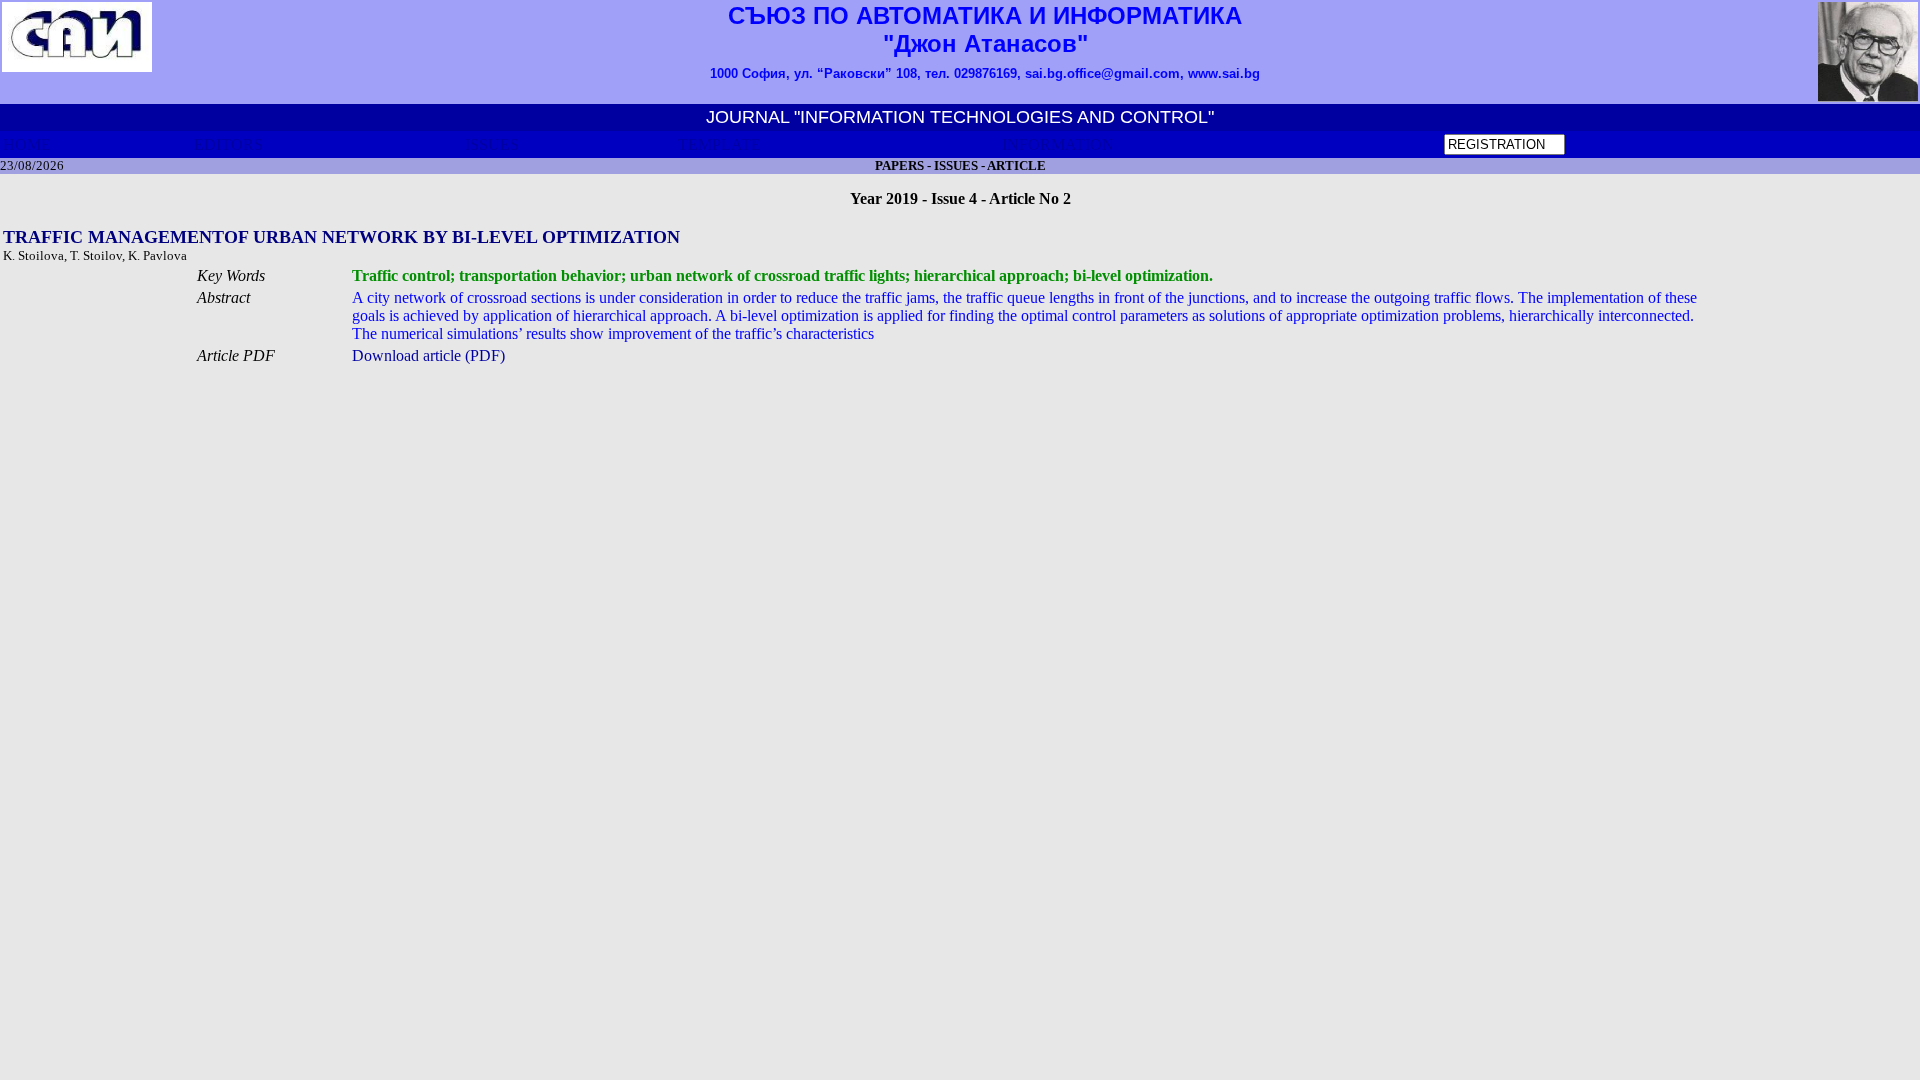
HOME (27, 144)
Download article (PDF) (428, 355)
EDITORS (228, 144)
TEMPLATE (719, 144)
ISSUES (492, 144)
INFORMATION (1058, 144)
